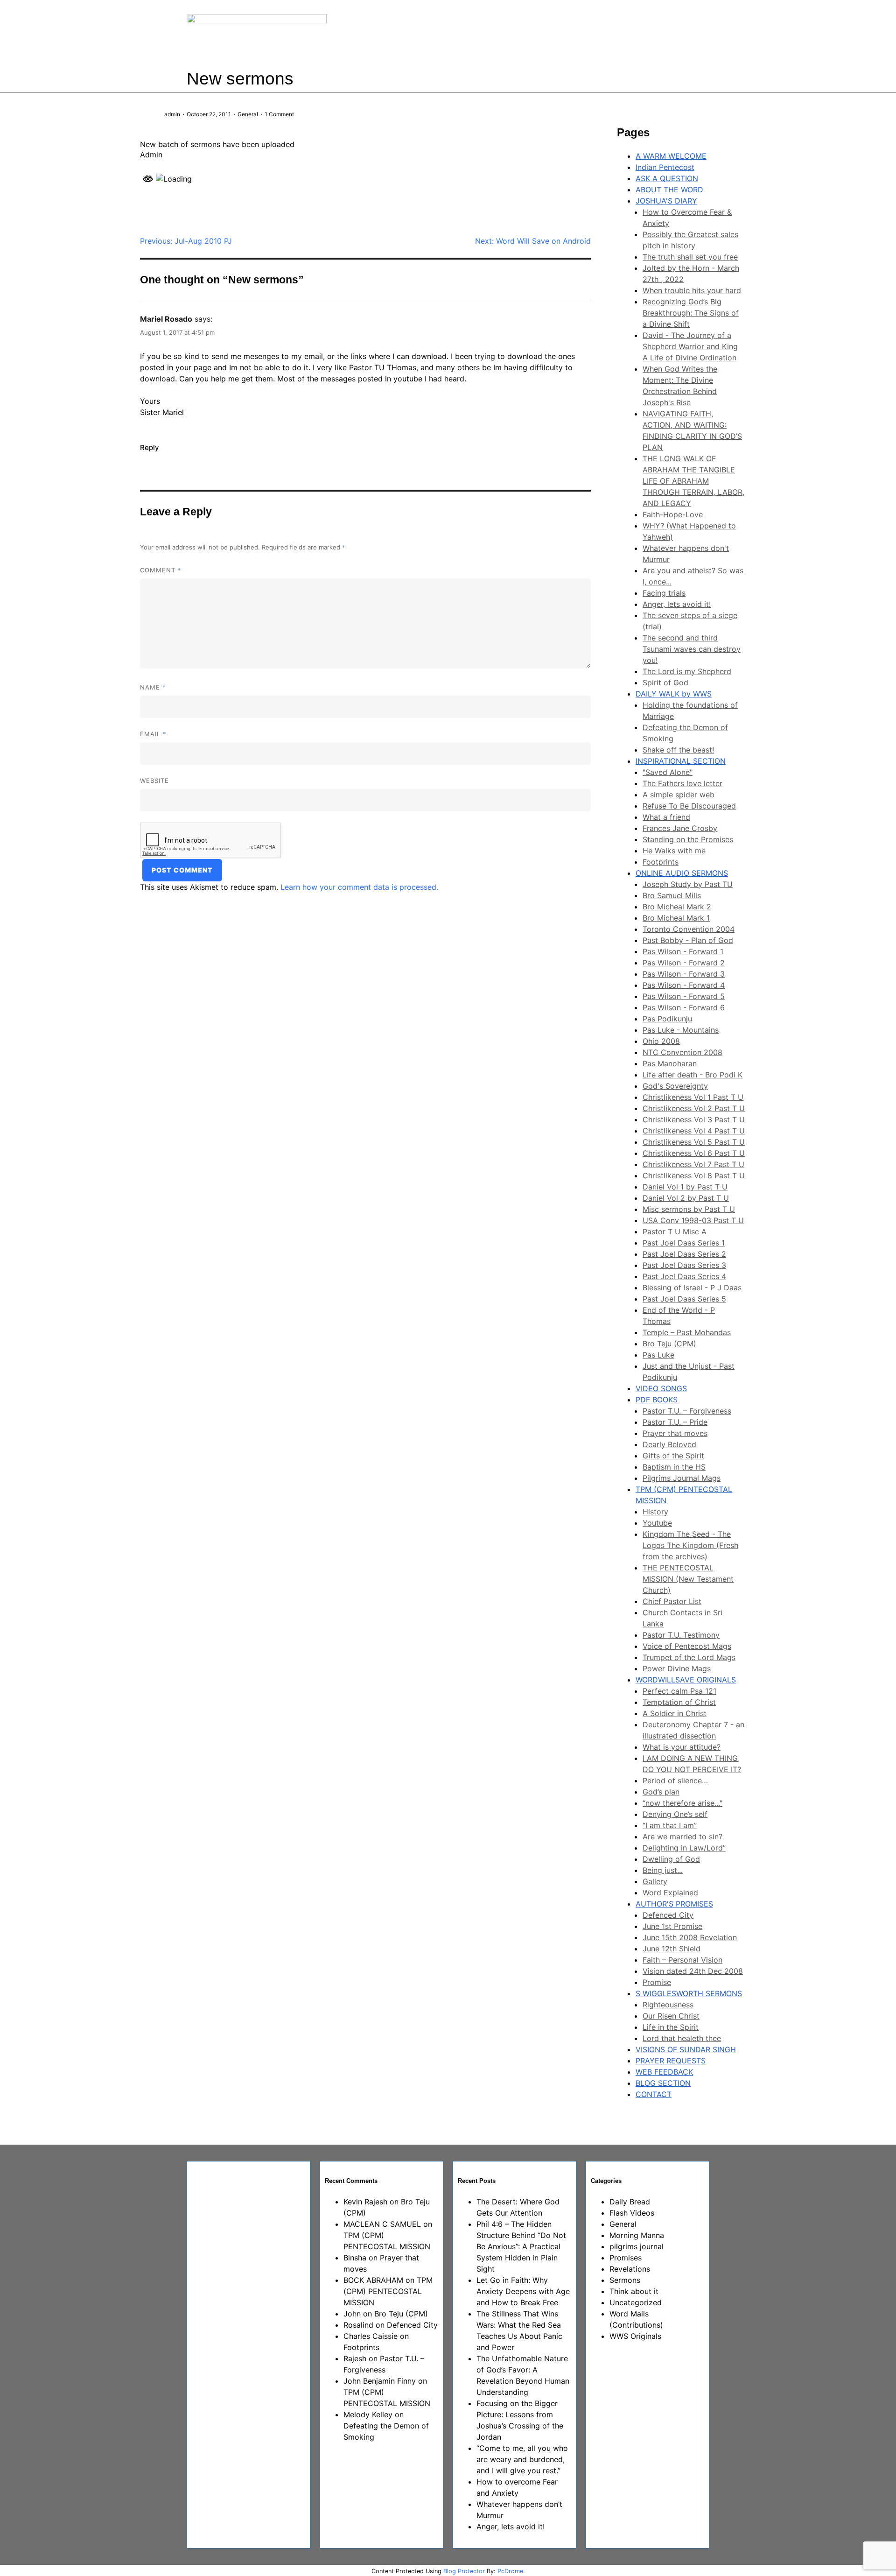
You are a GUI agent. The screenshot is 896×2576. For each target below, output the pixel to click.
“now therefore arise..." (682, 1803)
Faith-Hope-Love (673, 514)
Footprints (661, 862)
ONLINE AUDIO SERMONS (682, 873)
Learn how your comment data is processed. (359, 887)
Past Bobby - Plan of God (688, 940)
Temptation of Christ (679, 1702)
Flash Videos (632, 2213)
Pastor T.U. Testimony (681, 1635)
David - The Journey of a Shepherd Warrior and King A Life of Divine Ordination (690, 346)
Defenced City (668, 1915)
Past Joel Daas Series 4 (684, 1276)
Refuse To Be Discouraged (689, 806)
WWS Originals (635, 2336)
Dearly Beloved (669, 1444)
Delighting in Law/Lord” (684, 1848)
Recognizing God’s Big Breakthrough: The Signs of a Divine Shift (691, 313)
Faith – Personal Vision (682, 1960)
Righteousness (668, 2005)
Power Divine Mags (677, 1668)
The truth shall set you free (690, 257)
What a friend (666, 817)
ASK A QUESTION (667, 178)
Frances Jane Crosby (680, 828)
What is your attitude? (682, 1747)
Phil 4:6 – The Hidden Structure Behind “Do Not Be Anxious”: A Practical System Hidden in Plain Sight (521, 2246)
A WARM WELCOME (671, 156)
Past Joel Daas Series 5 (684, 1299)
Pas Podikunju (667, 1019)
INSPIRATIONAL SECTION (681, 761)
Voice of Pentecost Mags (687, 1646)
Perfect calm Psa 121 (679, 1691)
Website (154, 781)
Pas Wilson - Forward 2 (684, 963)
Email (153, 734)
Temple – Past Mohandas (687, 1332)
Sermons (625, 2280)
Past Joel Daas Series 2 (684, 1254)
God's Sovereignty (675, 1086)
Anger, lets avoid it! (677, 604)
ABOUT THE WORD (669, 190)
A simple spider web (679, 795)
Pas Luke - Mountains (681, 1030)
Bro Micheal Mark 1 (676, 918)
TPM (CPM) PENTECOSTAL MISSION (388, 2291)
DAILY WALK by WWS (674, 694)
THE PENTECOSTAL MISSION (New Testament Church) (688, 1579)
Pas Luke (658, 1355)
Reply (150, 447)
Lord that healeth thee (682, 2038)
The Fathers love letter (682, 783)
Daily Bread (630, 2202)
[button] (581, 32)
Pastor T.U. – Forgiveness (687, 1411)
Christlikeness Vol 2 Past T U (694, 1108)
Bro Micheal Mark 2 (677, 907)
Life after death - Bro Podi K (693, 1075)
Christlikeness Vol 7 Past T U (693, 1164)
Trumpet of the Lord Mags (689, 1657)
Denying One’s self (675, 1814)
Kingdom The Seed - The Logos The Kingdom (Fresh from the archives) (690, 1545)
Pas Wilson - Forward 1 (683, 951)
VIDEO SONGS (661, 1388)
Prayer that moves (675, 1433)
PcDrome (510, 2571)
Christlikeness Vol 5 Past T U (694, 1142)
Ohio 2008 (661, 1041)
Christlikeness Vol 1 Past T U (693, 1097)
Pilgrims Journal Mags (682, 1478)
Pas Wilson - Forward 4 (684, 985)
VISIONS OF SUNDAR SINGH (686, 2049)
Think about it (634, 2291)
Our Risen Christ (671, 2016)
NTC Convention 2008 (682, 1052)
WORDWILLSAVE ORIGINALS (686, 1680)
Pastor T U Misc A (675, 1232)
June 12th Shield (672, 1949)
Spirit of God (665, 683)
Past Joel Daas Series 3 (684, 1265)
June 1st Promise (672, 1926)
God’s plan (661, 1792)
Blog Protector (464, 2571)
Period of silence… (675, 1781)
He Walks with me (674, 851)
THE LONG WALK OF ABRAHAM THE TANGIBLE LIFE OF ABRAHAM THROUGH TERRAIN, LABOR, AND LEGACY (693, 481)
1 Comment (279, 114)
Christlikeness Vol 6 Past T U (694, 1153)
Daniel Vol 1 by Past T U (685, 1187)
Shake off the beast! (678, 750)
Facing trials (664, 593)
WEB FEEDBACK (664, 2072)
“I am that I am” (670, 1825)
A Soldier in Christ (675, 1713)
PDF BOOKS (657, 1400)
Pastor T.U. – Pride (675, 1422)
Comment (161, 570)
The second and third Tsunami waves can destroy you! (692, 649)
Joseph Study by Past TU (688, 884)
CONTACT (654, 2094)
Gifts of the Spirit (673, 1456)
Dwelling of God (671, 1859)
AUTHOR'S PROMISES (674, 1904)
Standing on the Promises (688, 839)
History (655, 1512)
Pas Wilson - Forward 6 (684, 1007)
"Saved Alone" (668, 772)
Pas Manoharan (670, 1063)
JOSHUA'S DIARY (666, 201)
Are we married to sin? (682, 1837)
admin (172, 114)
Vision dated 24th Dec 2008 (693, 1971)
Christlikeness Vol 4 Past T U (694, 1131)
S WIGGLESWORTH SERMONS (689, 1993)
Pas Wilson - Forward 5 (684, 996)
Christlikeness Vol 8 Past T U (694, 1175)
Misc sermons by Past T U (689, 1209)
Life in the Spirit (671, 2027)
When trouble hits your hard (692, 290)
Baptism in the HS (674, 1467)
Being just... (663, 1870)
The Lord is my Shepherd (687, 671)
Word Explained (670, 1893)
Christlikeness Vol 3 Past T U (694, 1119)
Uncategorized (636, 2302)
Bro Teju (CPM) (669, 1344)
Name (153, 687)
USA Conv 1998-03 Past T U (693, 1220)
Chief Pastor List (672, 1601)
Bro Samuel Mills (672, 895)
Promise (657, 1982)
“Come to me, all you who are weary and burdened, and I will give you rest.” (522, 2459)
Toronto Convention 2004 (689, 929)
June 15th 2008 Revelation (690, 1937)
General (248, 114)
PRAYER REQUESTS (671, 2061)
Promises (626, 2258)
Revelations (630, 2269)
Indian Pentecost (665, 167)
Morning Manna (637, 2235)
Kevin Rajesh (365, 2202)
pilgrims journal (637, 2246)
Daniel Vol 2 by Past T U (686, 1198)
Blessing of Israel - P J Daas (692, 1288)
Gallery (655, 1881)
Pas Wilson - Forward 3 (684, 974)
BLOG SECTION (663, 2083)
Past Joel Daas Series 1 (684, 1243)
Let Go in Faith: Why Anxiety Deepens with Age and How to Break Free (523, 2291)
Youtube (657, 1523)
